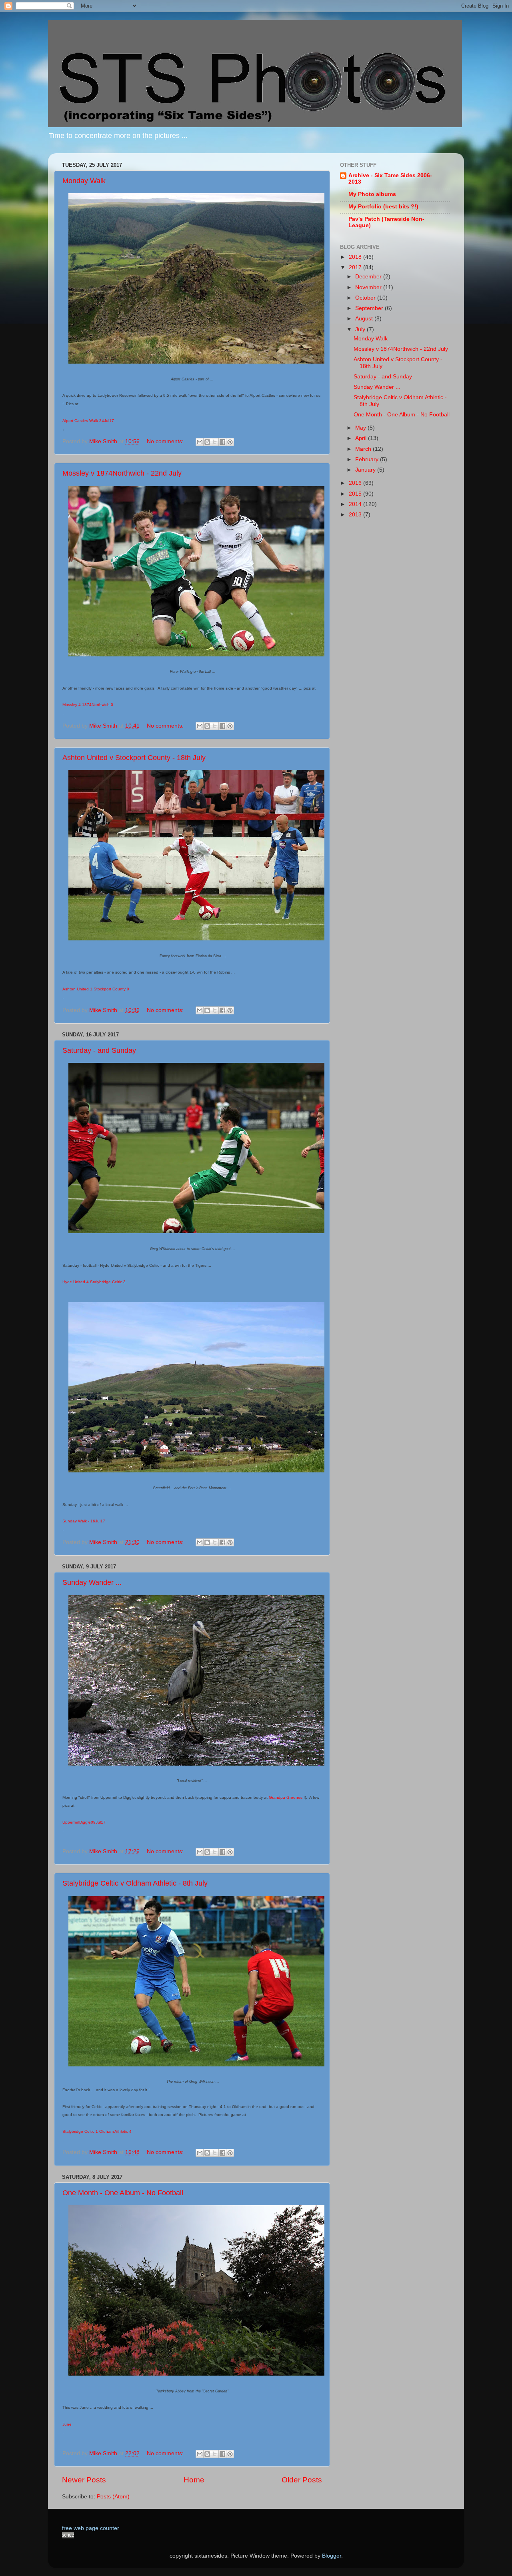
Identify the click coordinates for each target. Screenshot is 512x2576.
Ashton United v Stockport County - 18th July (134, 758)
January (366, 470)
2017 (356, 267)
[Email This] (200, 442)
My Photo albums (372, 194)
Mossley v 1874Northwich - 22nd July (122, 473)
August (365, 319)
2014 (356, 504)
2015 (356, 494)
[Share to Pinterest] (230, 442)
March (364, 449)
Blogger (332, 2556)
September (370, 308)
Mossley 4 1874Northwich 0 (88, 705)
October (366, 298)
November (369, 287)
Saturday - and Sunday (99, 1050)
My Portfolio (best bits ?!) (383, 207)
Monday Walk (84, 181)
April (362, 438)
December (369, 277)
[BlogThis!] (207, 442)
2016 (356, 483)
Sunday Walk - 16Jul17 (84, 1521)
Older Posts (302, 2480)
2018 (356, 257)
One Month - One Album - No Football (123, 2193)
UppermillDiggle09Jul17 (84, 1822)
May (361, 428)
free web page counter (91, 2528)
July (361, 329)
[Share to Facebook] (222, 442)
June (67, 2424)
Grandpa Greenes (286, 1797)
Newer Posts (84, 2480)
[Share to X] (215, 442)
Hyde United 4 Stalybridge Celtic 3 (94, 1282)
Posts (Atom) (113, 2497)
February (368, 459)
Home (194, 2480)
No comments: (166, 441)
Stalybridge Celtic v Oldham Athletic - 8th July (135, 1883)
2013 (356, 515)
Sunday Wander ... (92, 1582)
